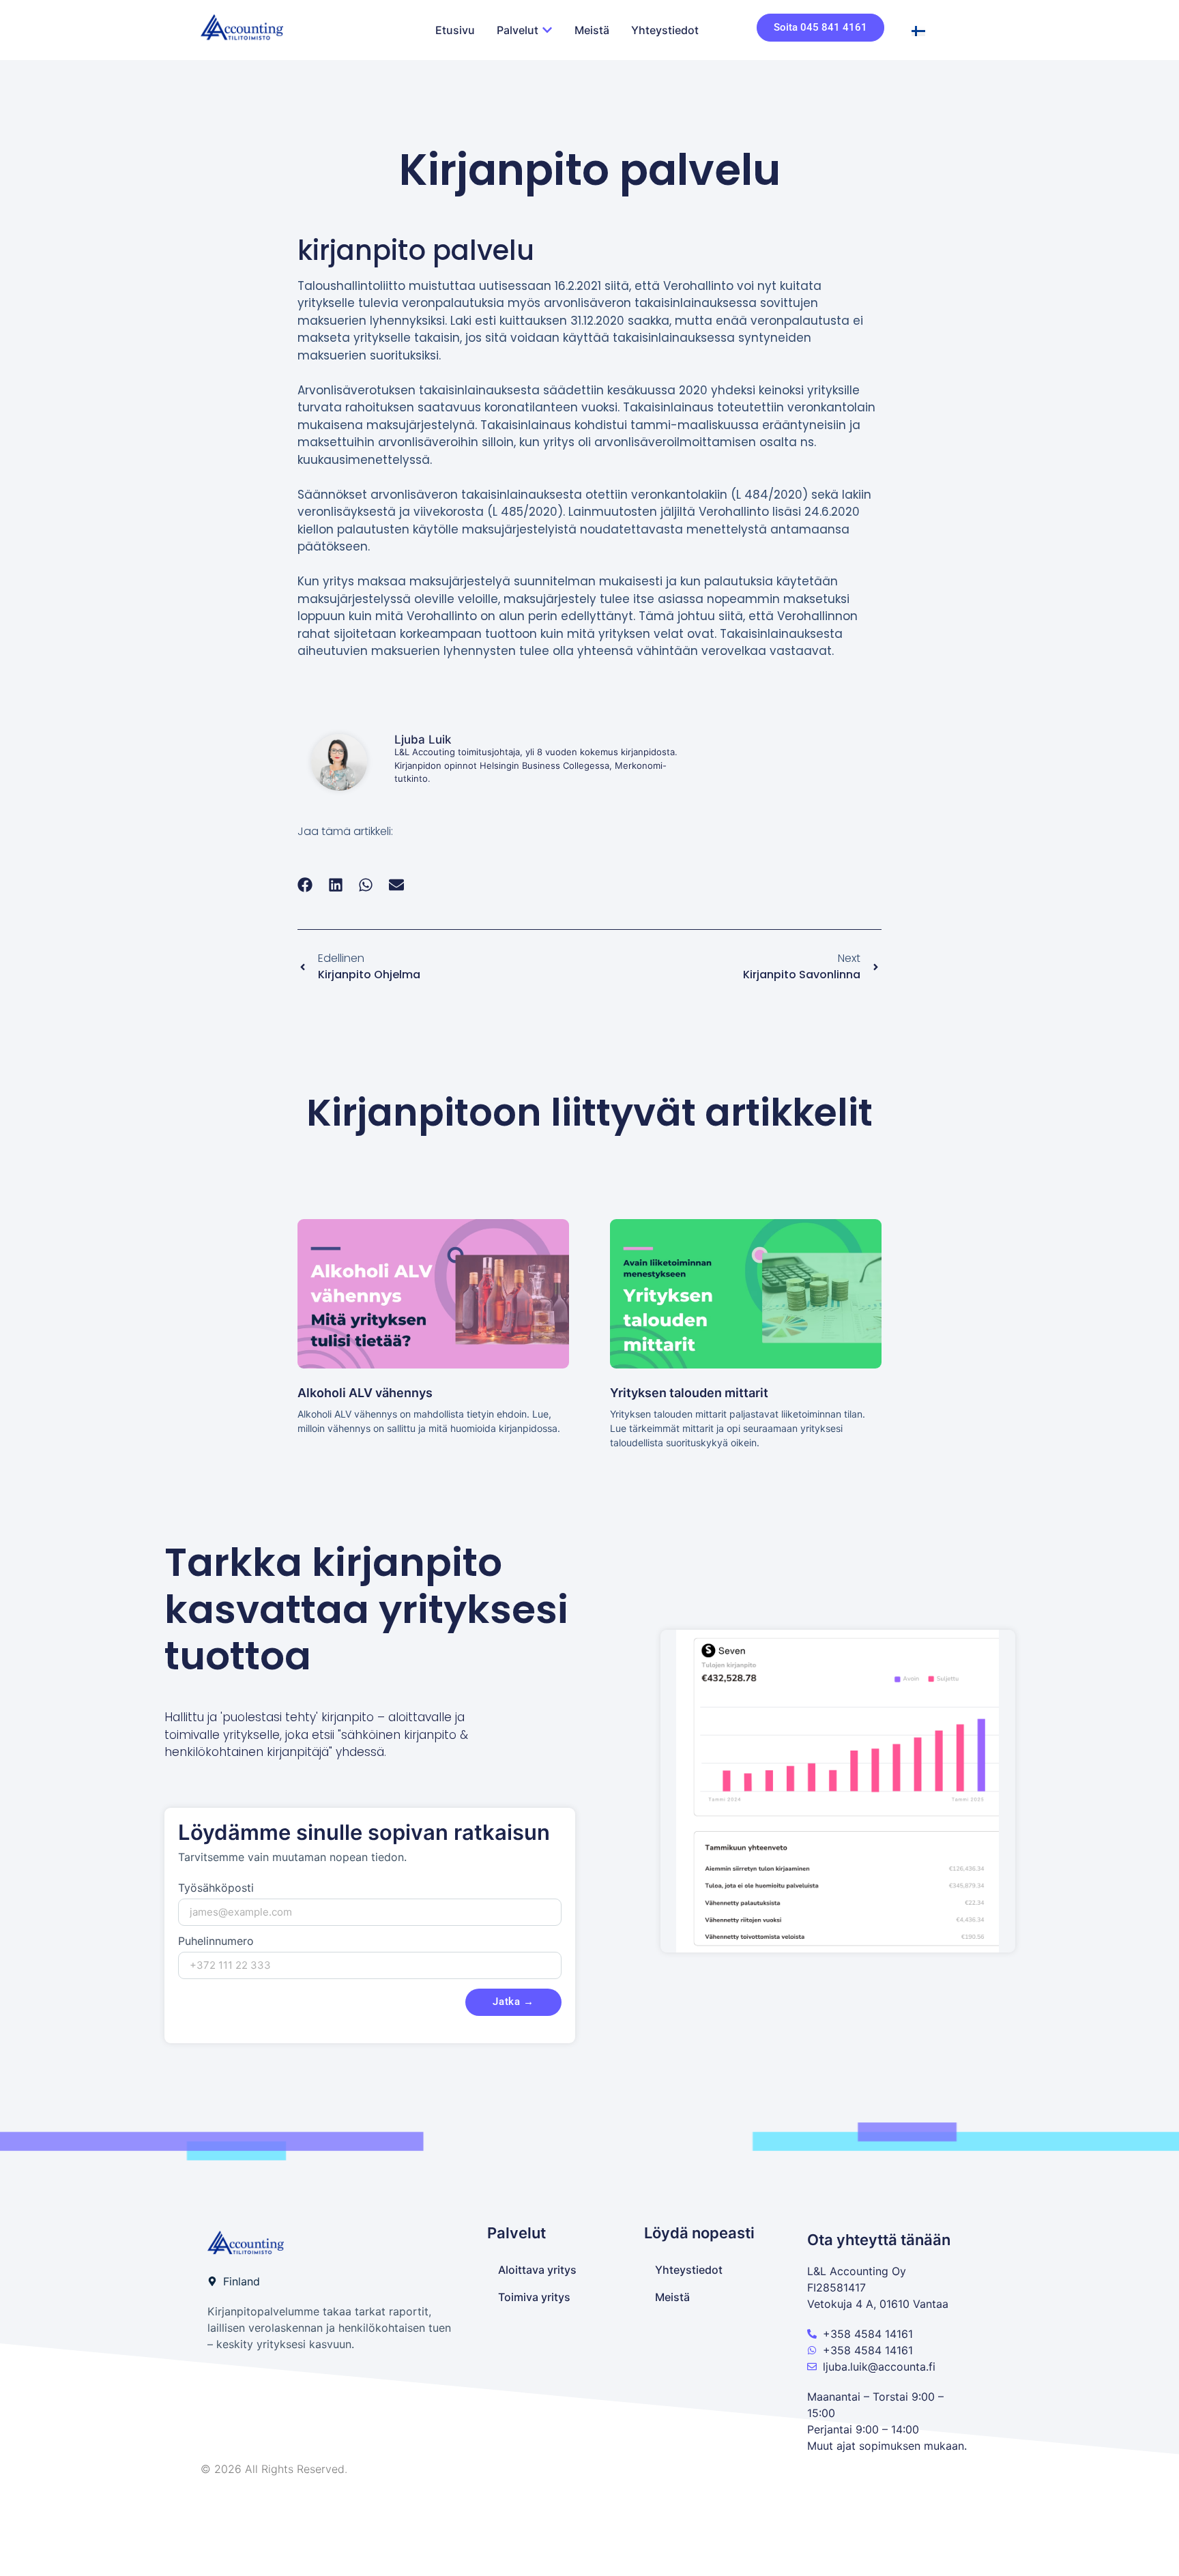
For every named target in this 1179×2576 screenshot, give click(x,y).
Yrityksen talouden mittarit (689, 1393)
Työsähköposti (216, 1888)
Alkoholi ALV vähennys (365, 1393)
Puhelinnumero (216, 1942)
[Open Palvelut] (547, 30)
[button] (305, 884)
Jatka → (513, 2002)
